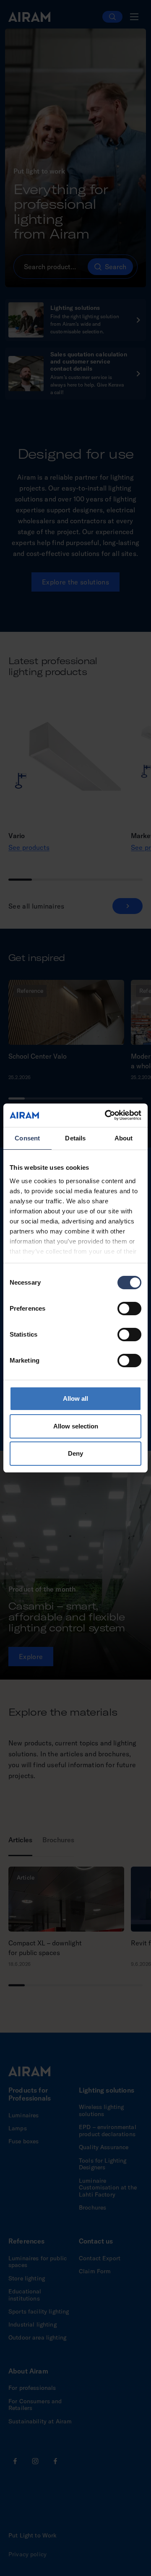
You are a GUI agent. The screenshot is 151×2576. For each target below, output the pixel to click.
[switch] (129, 1309)
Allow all (75, 1398)
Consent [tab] (27, 1138)
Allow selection (76, 1426)
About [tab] (124, 1138)
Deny (75, 1453)
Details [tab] (75, 1138)
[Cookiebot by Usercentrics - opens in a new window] (107, 1115)
